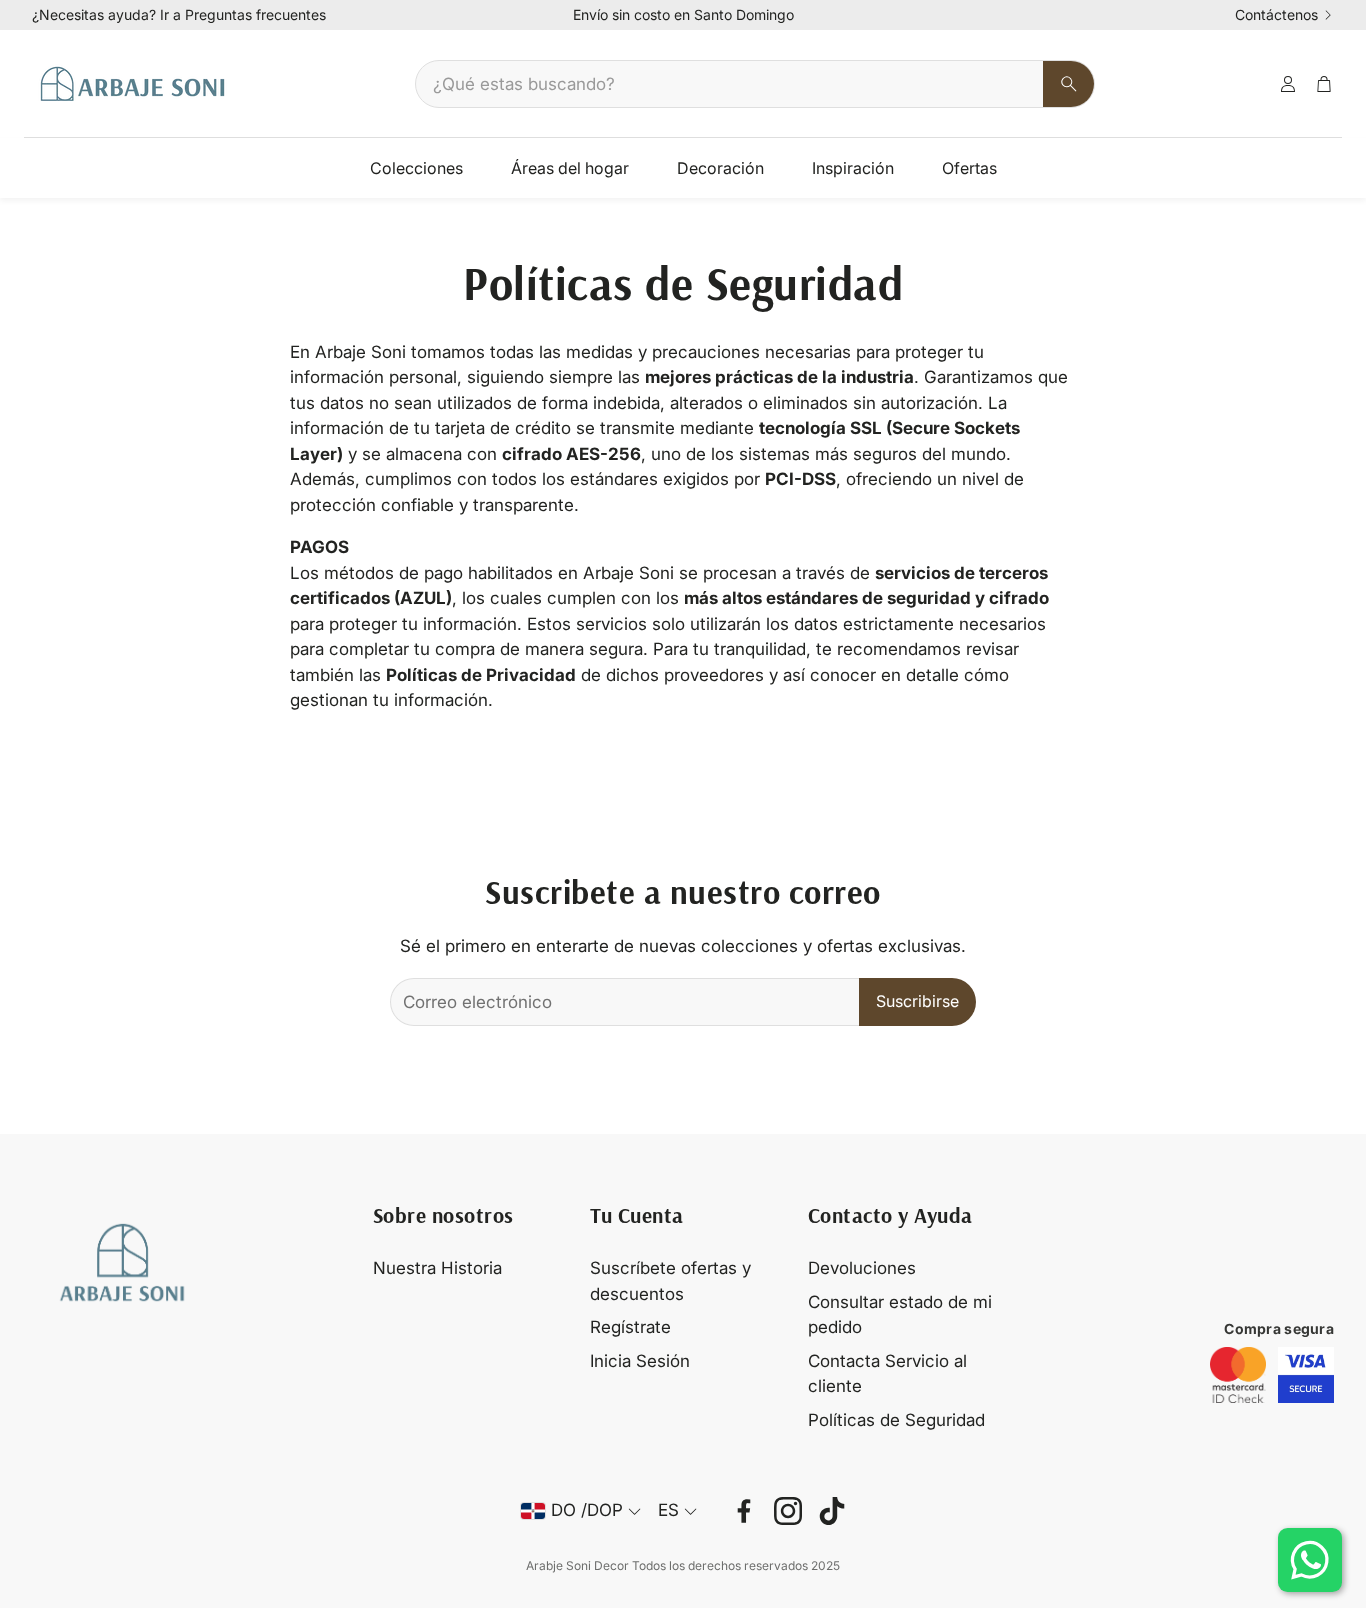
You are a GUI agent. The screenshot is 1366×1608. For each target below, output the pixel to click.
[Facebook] (744, 1511)
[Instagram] (788, 1511)
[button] (755, 84)
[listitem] (1238, 1375)
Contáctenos (1276, 15)
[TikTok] (832, 1511)
